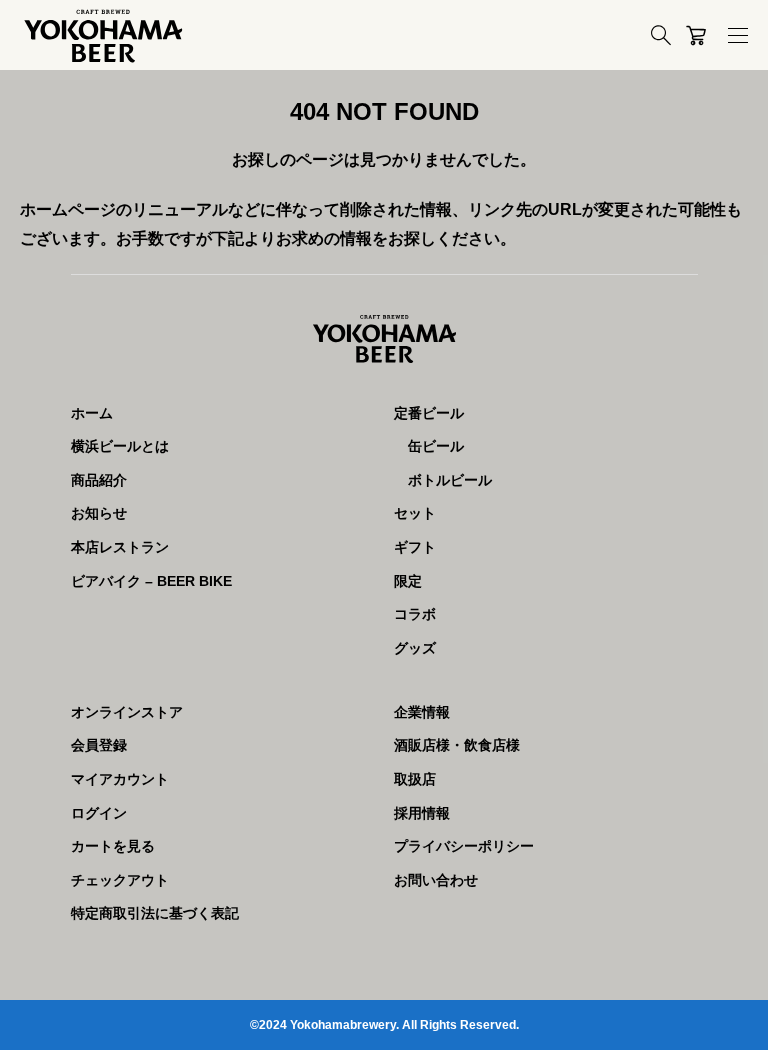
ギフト (415, 547)
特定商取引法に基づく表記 (155, 913)
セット (415, 513)
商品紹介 (99, 480)
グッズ (415, 648)
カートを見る (113, 846)
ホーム (92, 413)
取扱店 (415, 779)
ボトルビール (450, 480)
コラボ (415, 614)
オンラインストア (127, 712)
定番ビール (429, 413)
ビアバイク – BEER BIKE (151, 581)
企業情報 (422, 712)
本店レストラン (120, 547)
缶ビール (436, 446)
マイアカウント (120, 779)
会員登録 (99, 745)
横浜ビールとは (120, 446)
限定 (408, 581)
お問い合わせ (436, 880)
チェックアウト (120, 880)
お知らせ (99, 513)
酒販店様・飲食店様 (457, 745)
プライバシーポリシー (464, 846)
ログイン (99, 813)
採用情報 (422, 813)
